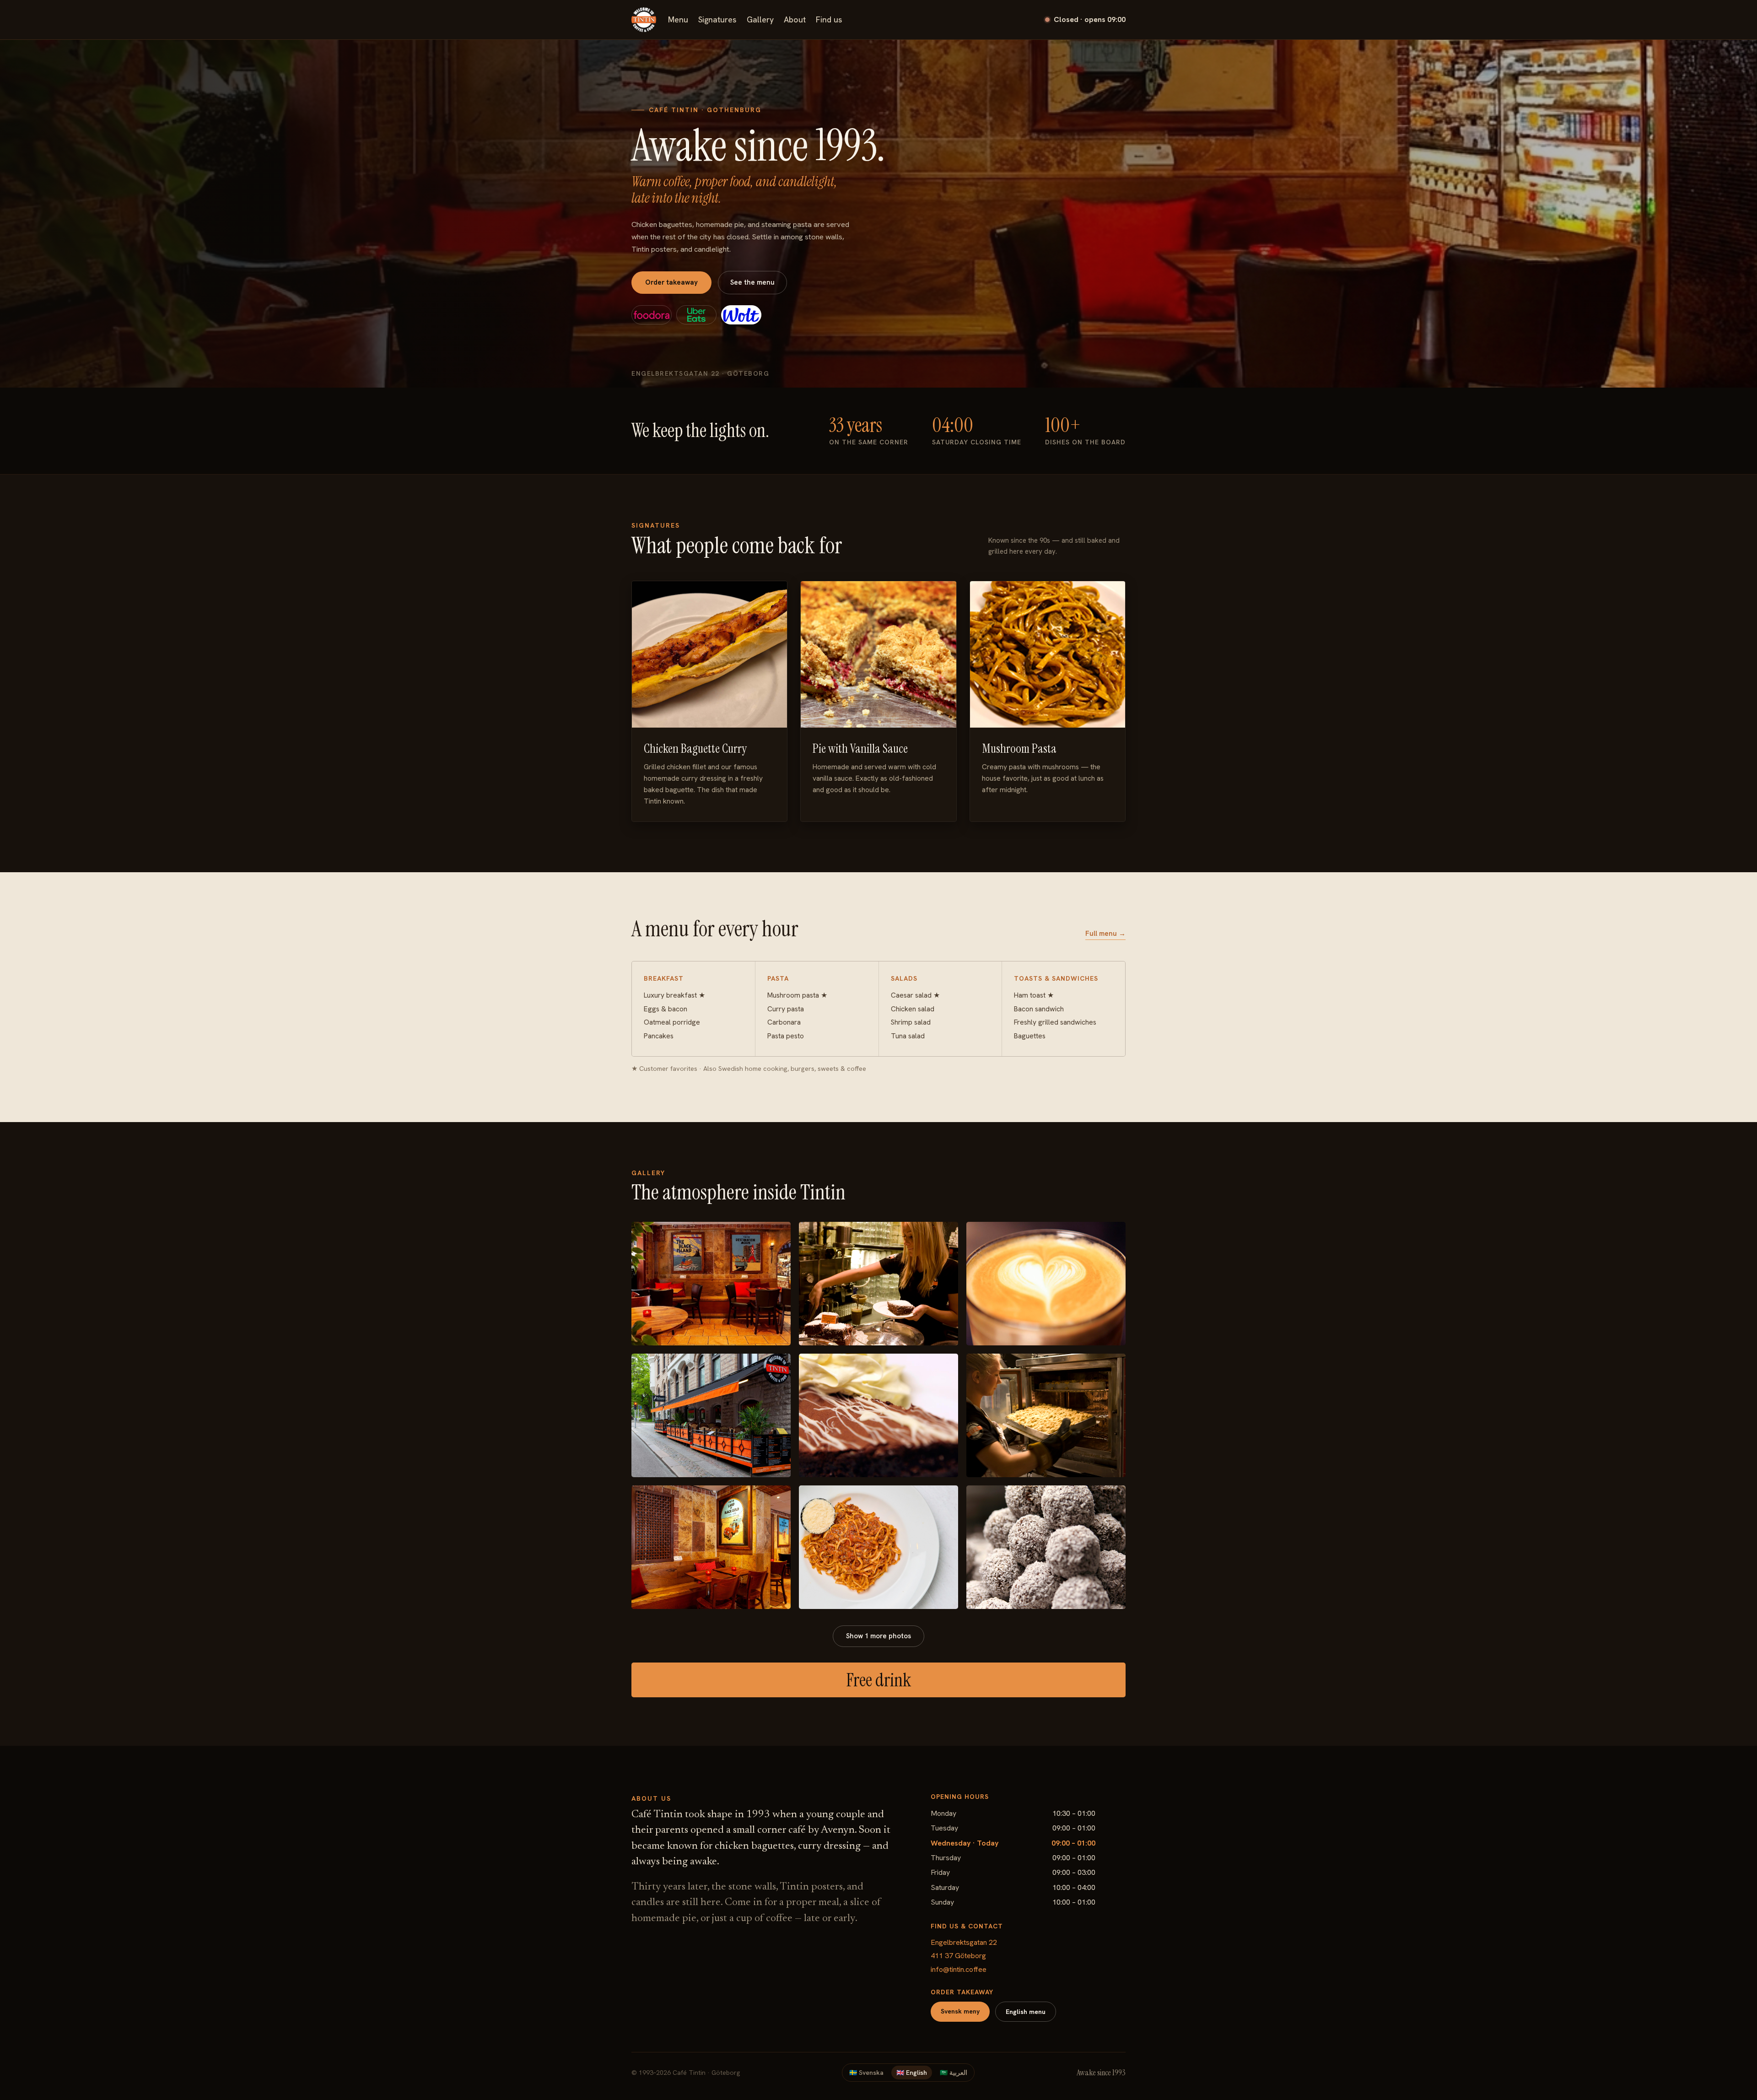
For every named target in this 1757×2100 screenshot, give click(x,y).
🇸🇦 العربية (954, 2073)
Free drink (878, 1680)
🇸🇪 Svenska (866, 2073)
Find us (829, 20)
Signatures (717, 20)
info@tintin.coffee (959, 1969)
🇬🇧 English (912, 2073)
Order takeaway (671, 282)
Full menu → (1105, 934)
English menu (1026, 2012)
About (795, 20)
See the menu (752, 282)
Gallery (760, 20)
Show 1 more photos (878, 1636)
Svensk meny (960, 2011)
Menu (678, 20)
